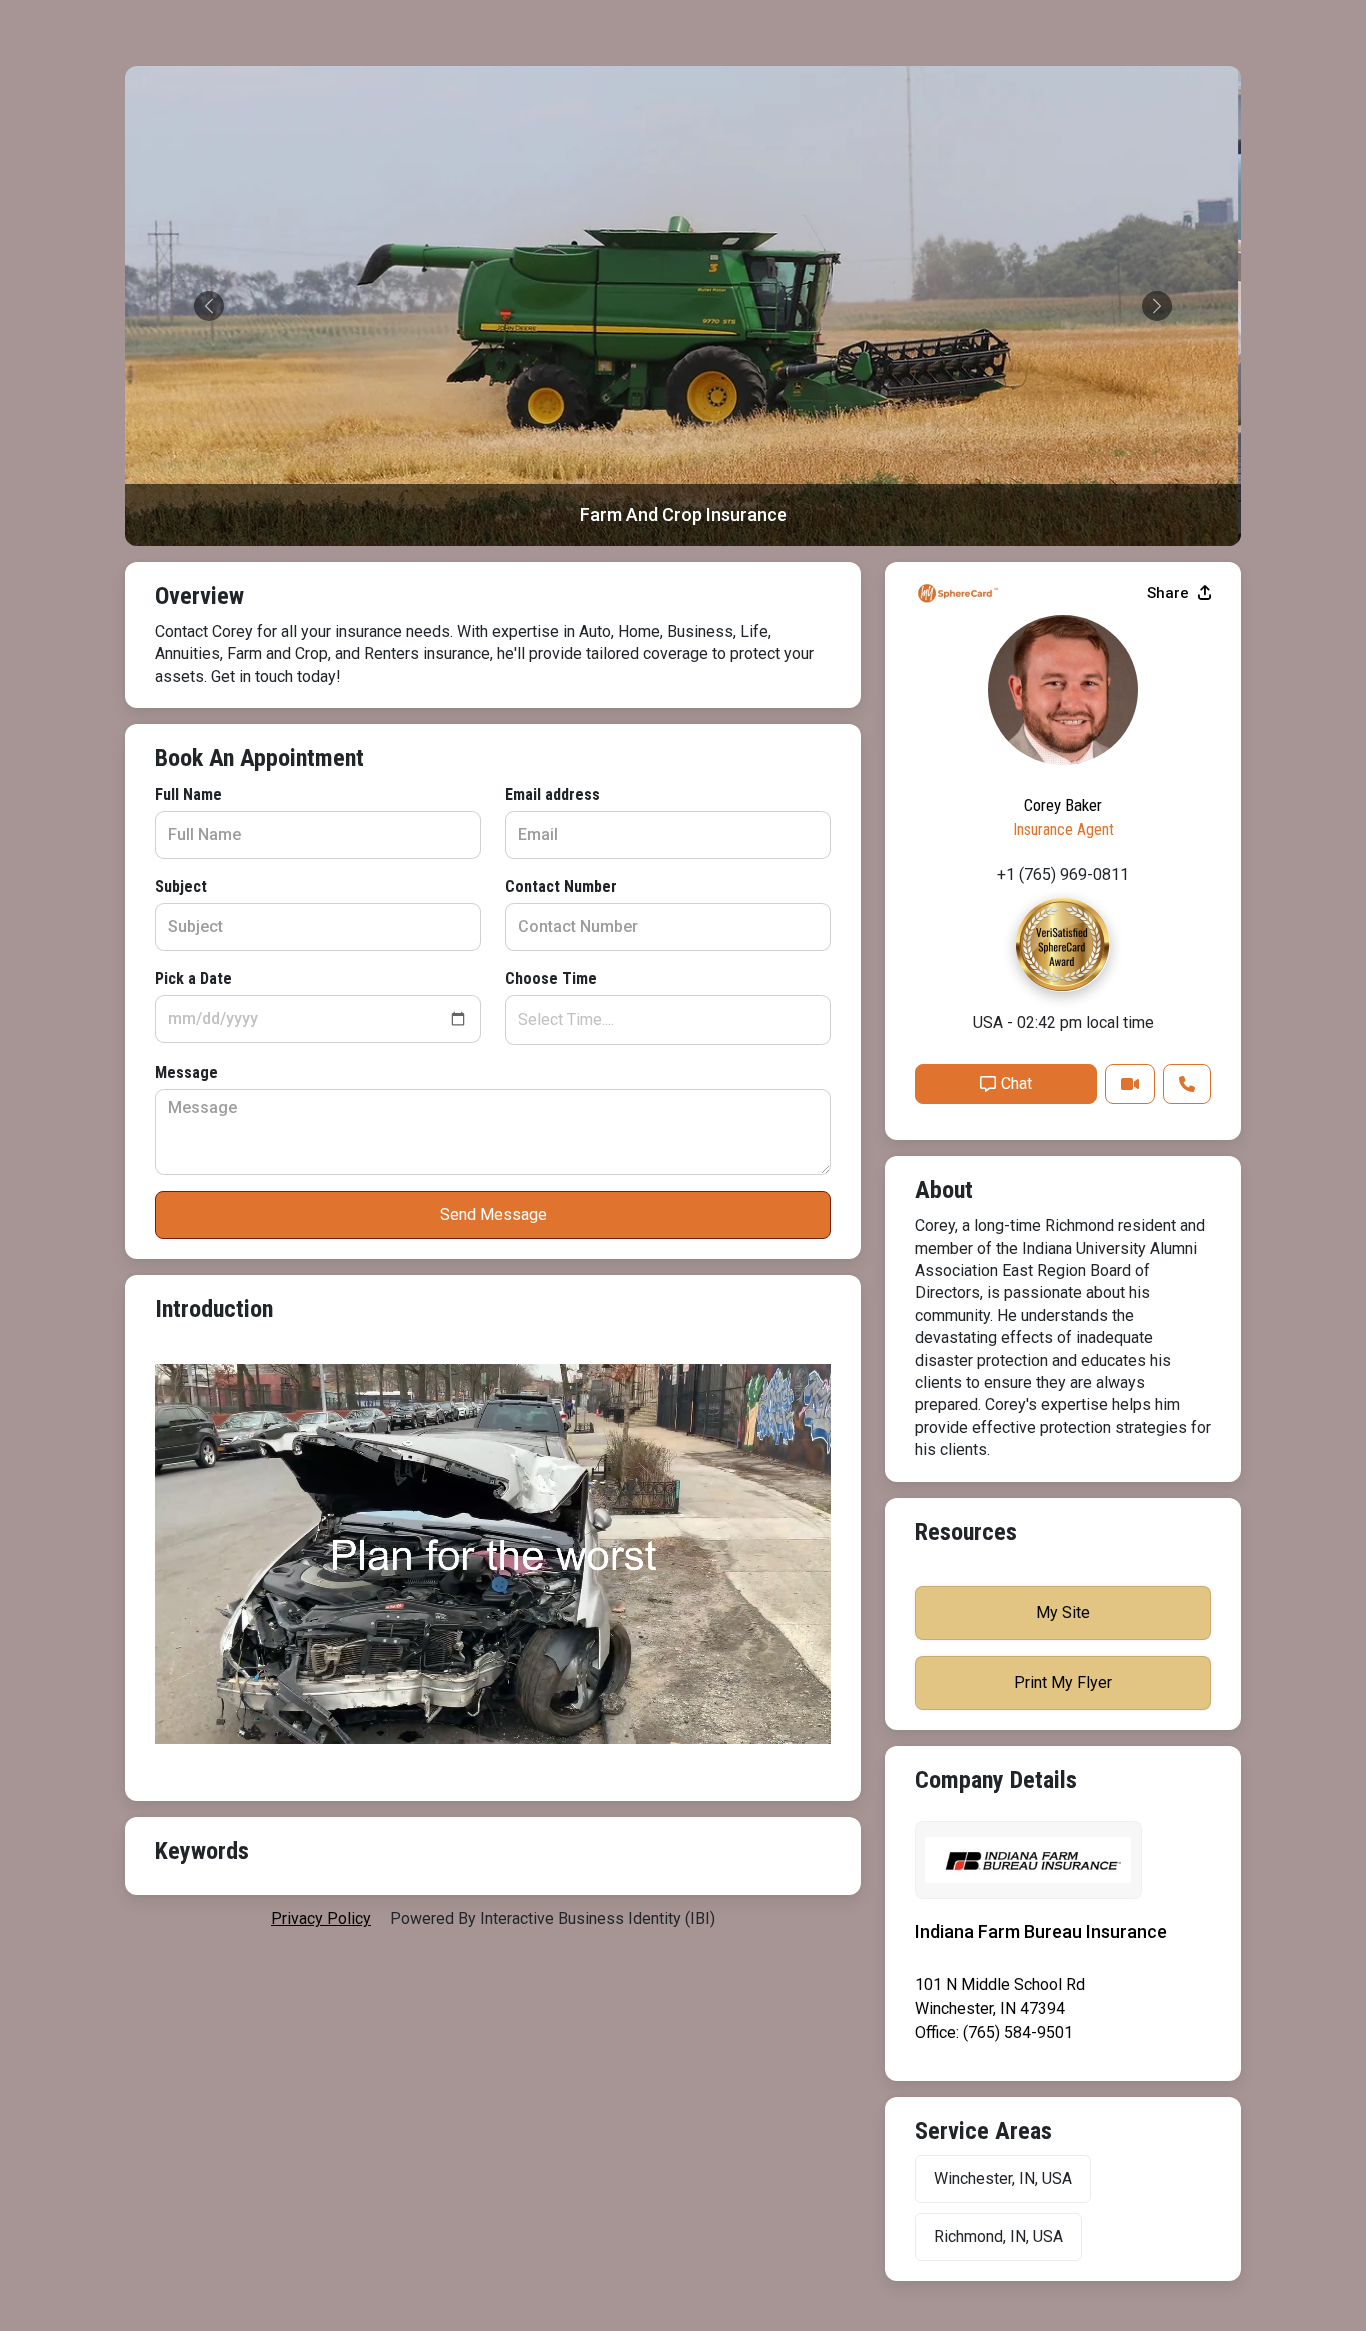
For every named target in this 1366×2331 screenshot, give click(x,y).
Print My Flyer (1063, 1682)
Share (1170, 593)
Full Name (188, 794)
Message (186, 1072)
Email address (552, 794)
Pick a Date (193, 978)
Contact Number (561, 886)
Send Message (493, 1214)
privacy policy (321, 1918)
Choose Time (551, 978)
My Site (1063, 1612)
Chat (1016, 1083)
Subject (181, 886)
